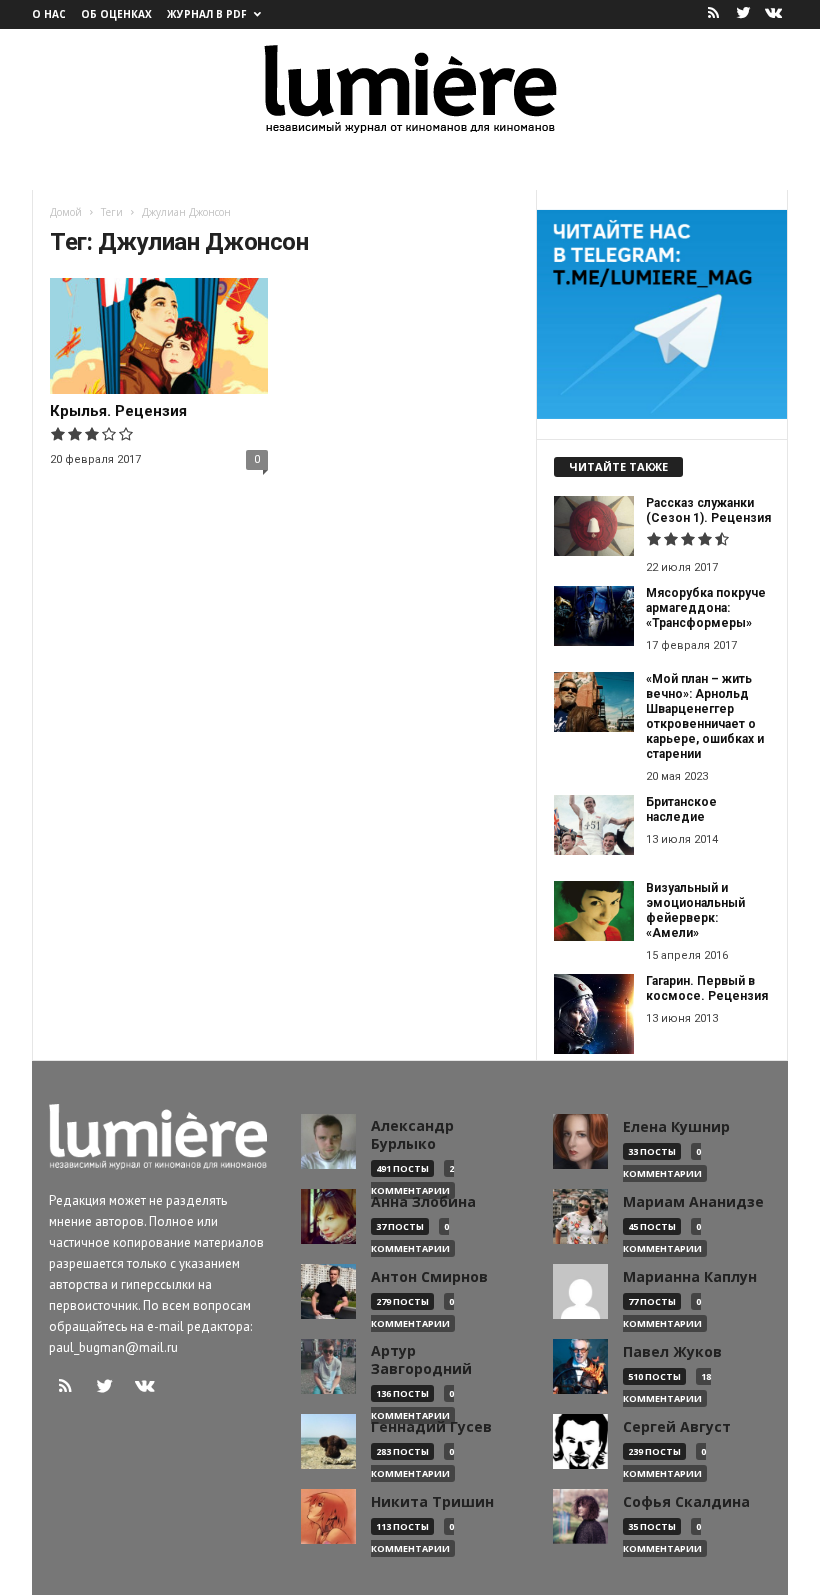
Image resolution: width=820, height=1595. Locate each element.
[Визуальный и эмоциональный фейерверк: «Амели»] (594, 911)
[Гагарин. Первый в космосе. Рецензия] (594, 1014)
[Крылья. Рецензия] (159, 336)
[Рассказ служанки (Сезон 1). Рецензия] (594, 526)
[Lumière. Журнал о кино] (410, 87)
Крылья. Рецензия (118, 411)
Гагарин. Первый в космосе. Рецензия (707, 988)
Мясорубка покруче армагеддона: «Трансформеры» (706, 608)
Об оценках (116, 14)
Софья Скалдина (686, 1502)
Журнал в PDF (207, 14)
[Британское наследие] (594, 825)
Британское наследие (681, 809)
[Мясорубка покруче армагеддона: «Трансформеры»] (594, 616)
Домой (66, 212)
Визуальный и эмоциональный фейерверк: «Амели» (695, 910)
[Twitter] (743, 14)
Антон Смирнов (429, 1277)
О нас (49, 14)
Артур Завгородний (421, 1360)
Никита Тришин (432, 1502)
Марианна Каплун (690, 1277)
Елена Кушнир (676, 1127)
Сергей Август (677, 1427)
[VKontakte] (773, 14)
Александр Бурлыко (412, 1135)
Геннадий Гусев (431, 1427)
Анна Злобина (423, 1202)
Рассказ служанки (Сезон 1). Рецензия (708, 510)
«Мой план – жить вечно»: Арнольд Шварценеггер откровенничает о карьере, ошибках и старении (705, 716)
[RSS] (713, 14)
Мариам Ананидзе (693, 1202)
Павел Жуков (672, 1352)
